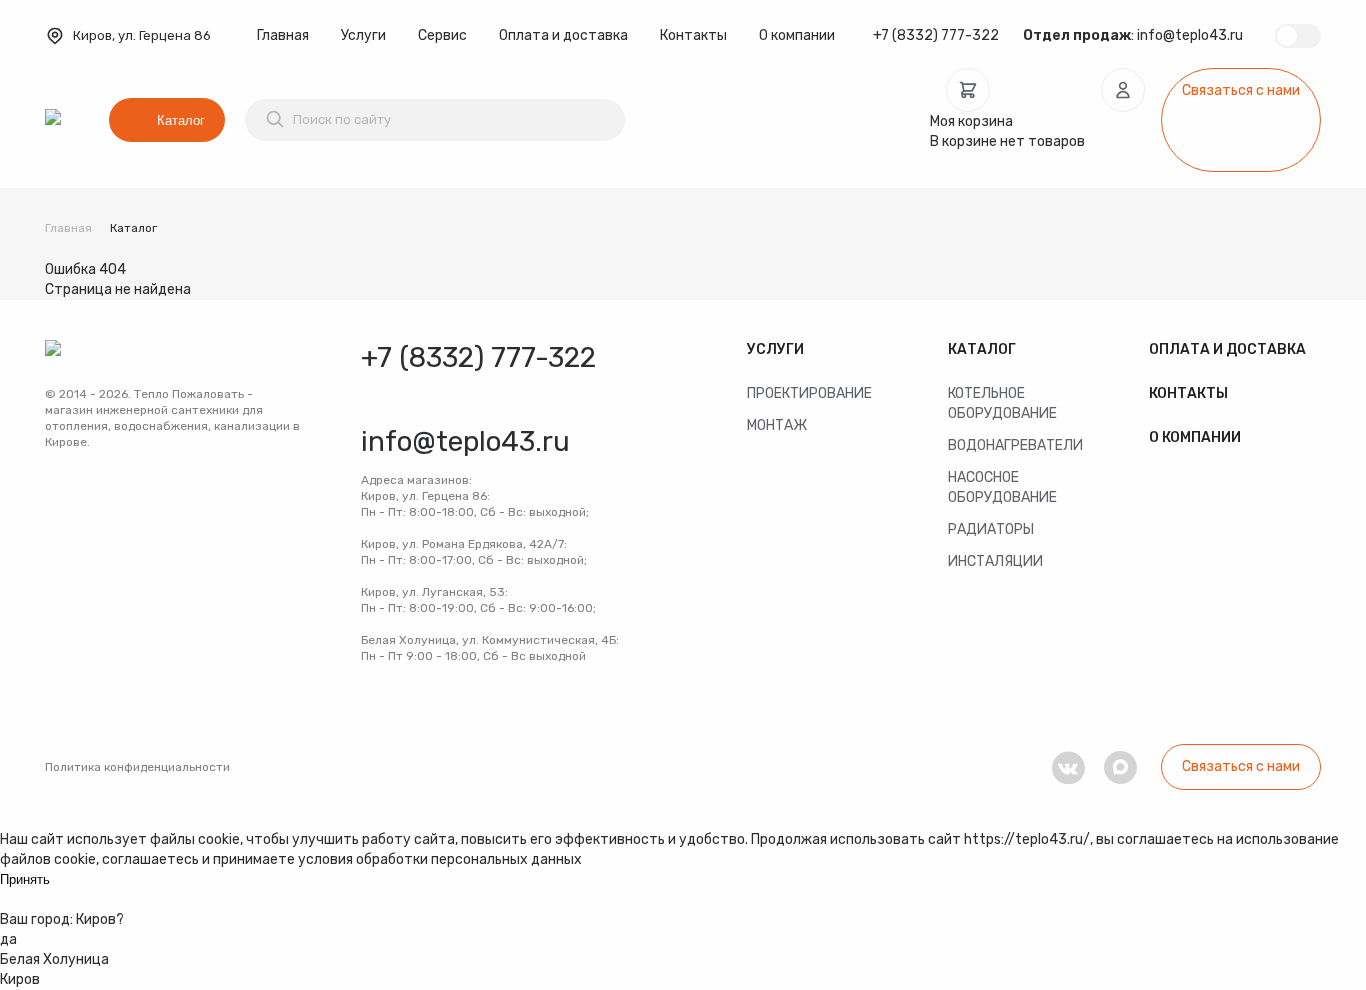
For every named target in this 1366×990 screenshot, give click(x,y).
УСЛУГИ (775, 349)
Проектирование (809, 393)
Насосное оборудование (1002, 487)
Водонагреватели (1015, 445)
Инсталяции (995, 561)
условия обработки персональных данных (440, 859)
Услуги (363, 35)
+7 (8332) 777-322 (936, 35)
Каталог (181, 120)
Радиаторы (991, 529)
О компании (797, 35)
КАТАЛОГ (982, 349)
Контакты (693, 35)
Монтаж (777, 425)
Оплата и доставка (563, 35)
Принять (25, 879)
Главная (283, 35)
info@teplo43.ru (1190, 35)
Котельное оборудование (1002, 403)
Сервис (442, 35)
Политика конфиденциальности (137, 767)
